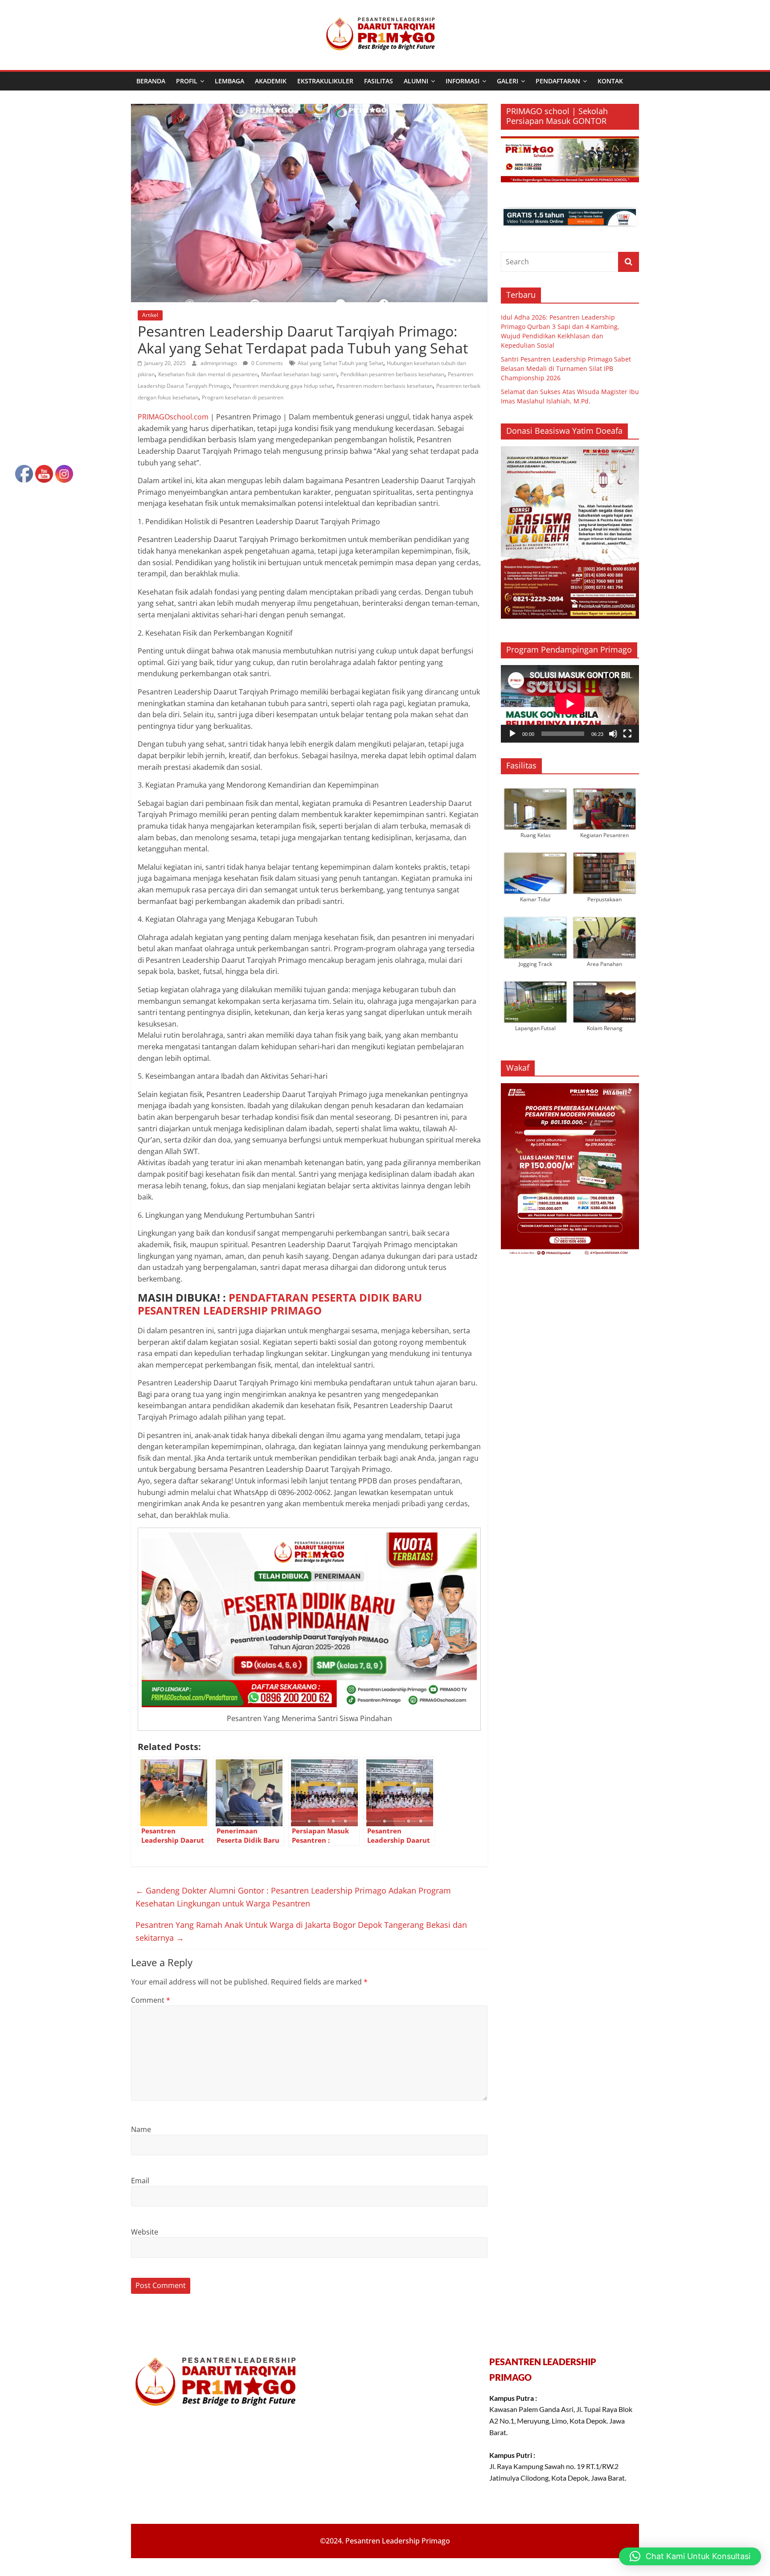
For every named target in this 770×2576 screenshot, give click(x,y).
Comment (151, 2000)
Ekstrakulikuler (325, 81)
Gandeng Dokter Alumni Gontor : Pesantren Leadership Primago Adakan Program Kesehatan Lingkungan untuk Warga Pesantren (293, 1897)
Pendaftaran (558, 81)
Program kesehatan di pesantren (243, 397)
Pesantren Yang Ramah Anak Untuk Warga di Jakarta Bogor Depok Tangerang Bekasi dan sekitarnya (301, 1931)
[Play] (512, 734)
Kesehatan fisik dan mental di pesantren (208, 374)
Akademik (271, 81)
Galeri (508, 81)
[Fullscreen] (627, 734)
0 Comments (266, 363)
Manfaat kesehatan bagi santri (299, 374)
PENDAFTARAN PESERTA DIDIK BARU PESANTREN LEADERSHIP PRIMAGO (280, 1304)
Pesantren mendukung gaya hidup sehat (283, 386)
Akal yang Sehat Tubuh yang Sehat (340, 363)
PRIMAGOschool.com (173, 417)
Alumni (416, 81)
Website (145, 2232)
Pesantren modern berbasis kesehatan (385, 386)
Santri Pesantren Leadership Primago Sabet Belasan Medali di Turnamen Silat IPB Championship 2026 (566, 368)
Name (141, 2129)
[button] (690, 2556)
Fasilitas (379, 81)
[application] (570, 704)
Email (140, 2181)
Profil (187, 81)
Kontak (610, 81)
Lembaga (229, 81)
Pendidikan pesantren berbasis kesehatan (392, 374)
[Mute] (613, 734)
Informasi (463, 81)
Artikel (150, 315)
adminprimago (219, 363)
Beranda (151, 81)
